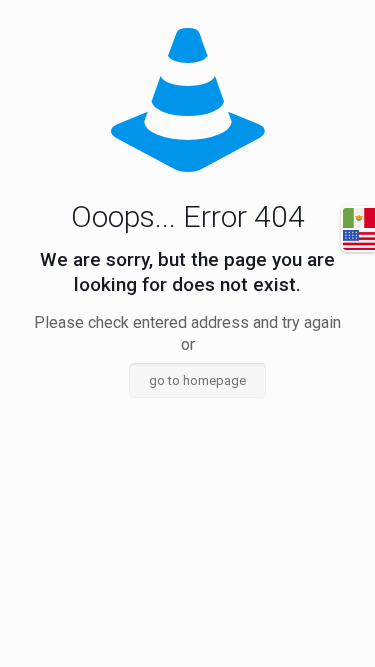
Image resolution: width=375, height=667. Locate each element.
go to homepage (197, 380)
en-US (359, 240)
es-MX (359, 218)
